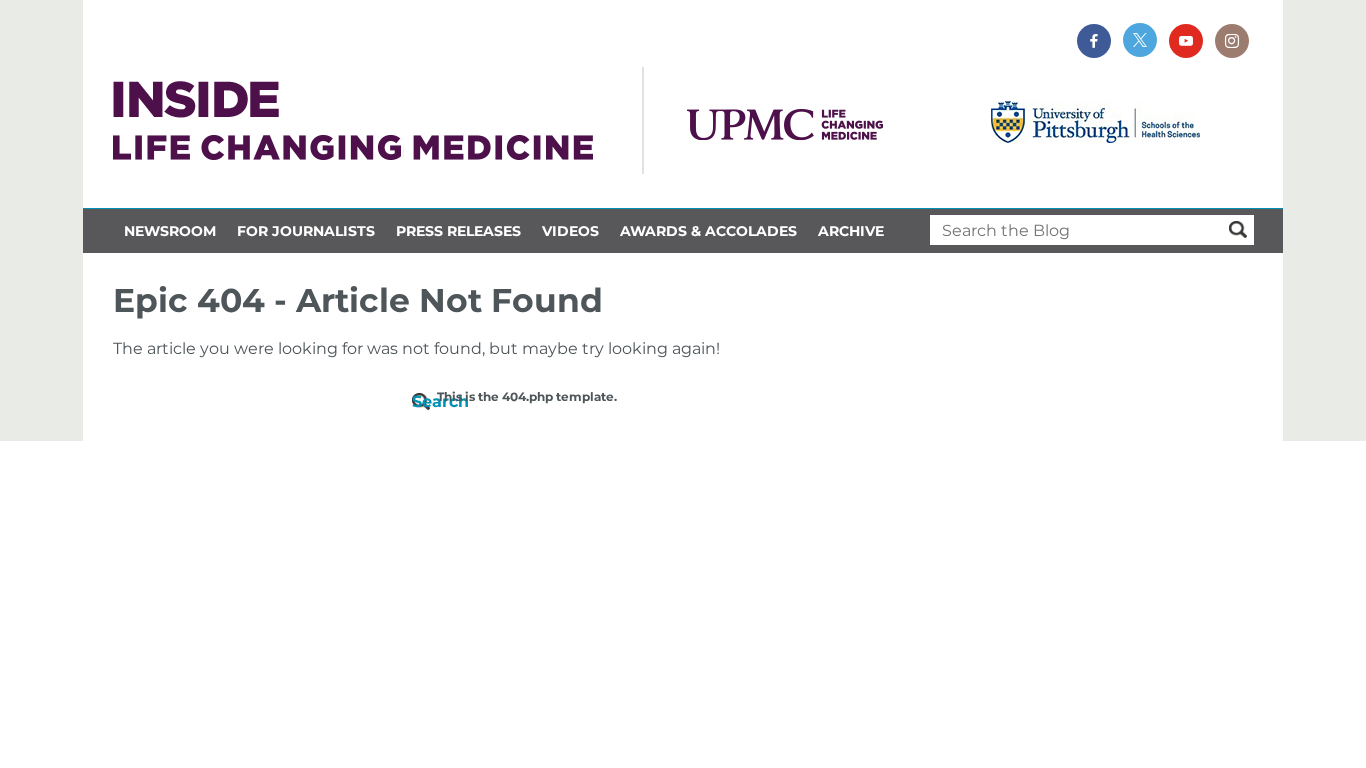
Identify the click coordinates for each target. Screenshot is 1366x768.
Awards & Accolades (708, 231)
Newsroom (170, 231)
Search (424, 401)
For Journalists (306, 231)
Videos (570, 231)
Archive (851, 231)
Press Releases (458, 231)
